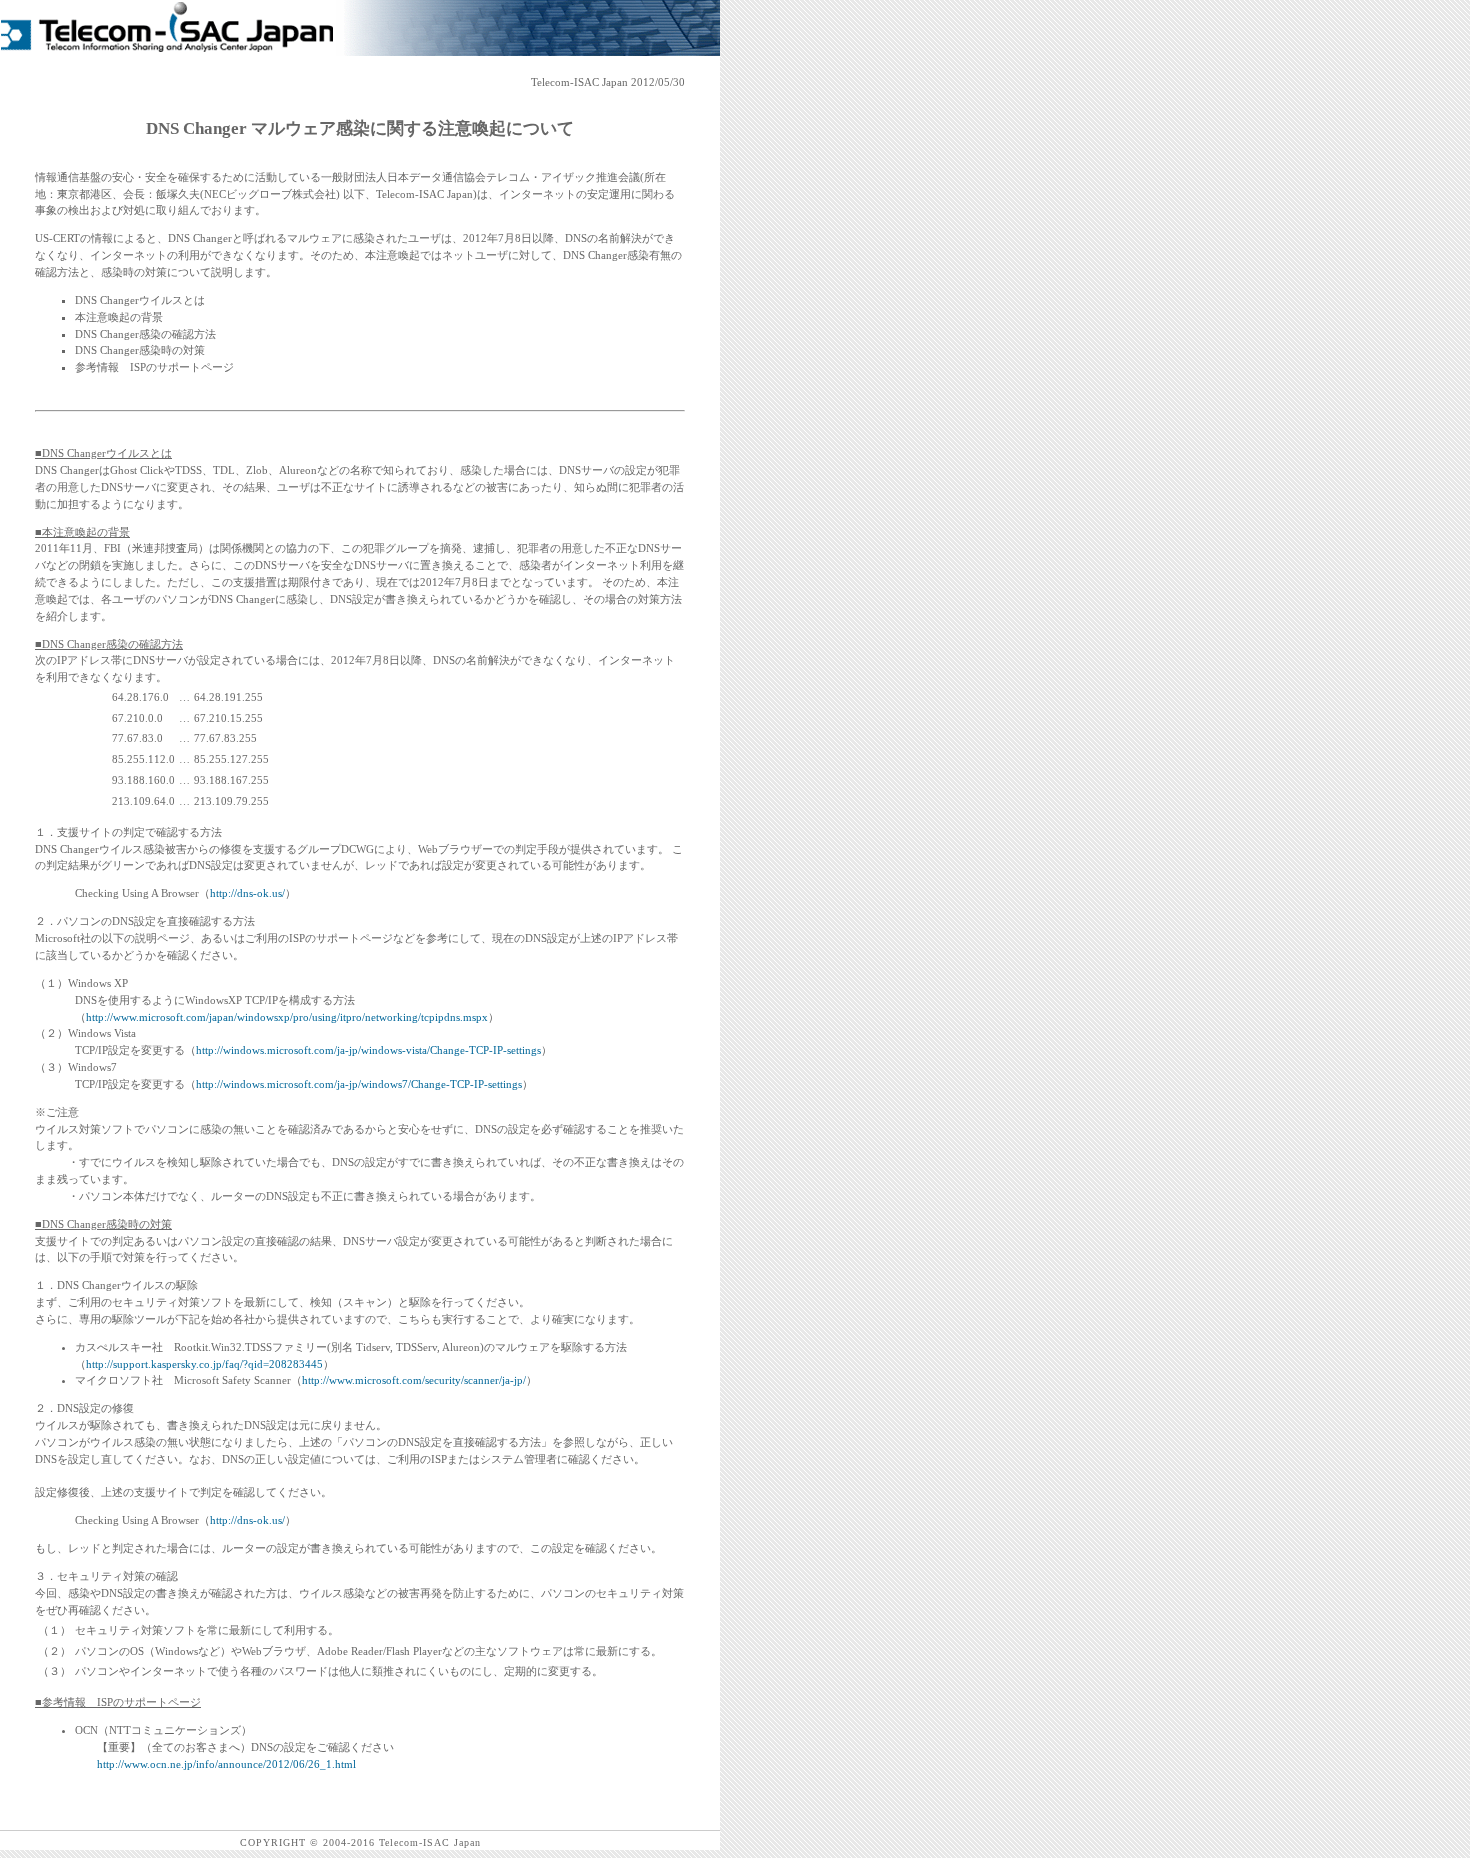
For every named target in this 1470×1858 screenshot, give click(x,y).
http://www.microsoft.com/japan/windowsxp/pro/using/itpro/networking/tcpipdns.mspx (287, 1017)
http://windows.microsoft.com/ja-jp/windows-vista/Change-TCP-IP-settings (368, 1050)
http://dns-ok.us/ (247, 893)
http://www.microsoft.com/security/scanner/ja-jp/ (414, 1380)
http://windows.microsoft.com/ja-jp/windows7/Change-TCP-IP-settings (359, 1084)
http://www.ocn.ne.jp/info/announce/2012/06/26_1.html (226, 1764)
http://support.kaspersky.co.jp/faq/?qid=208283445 (204, 1364)
